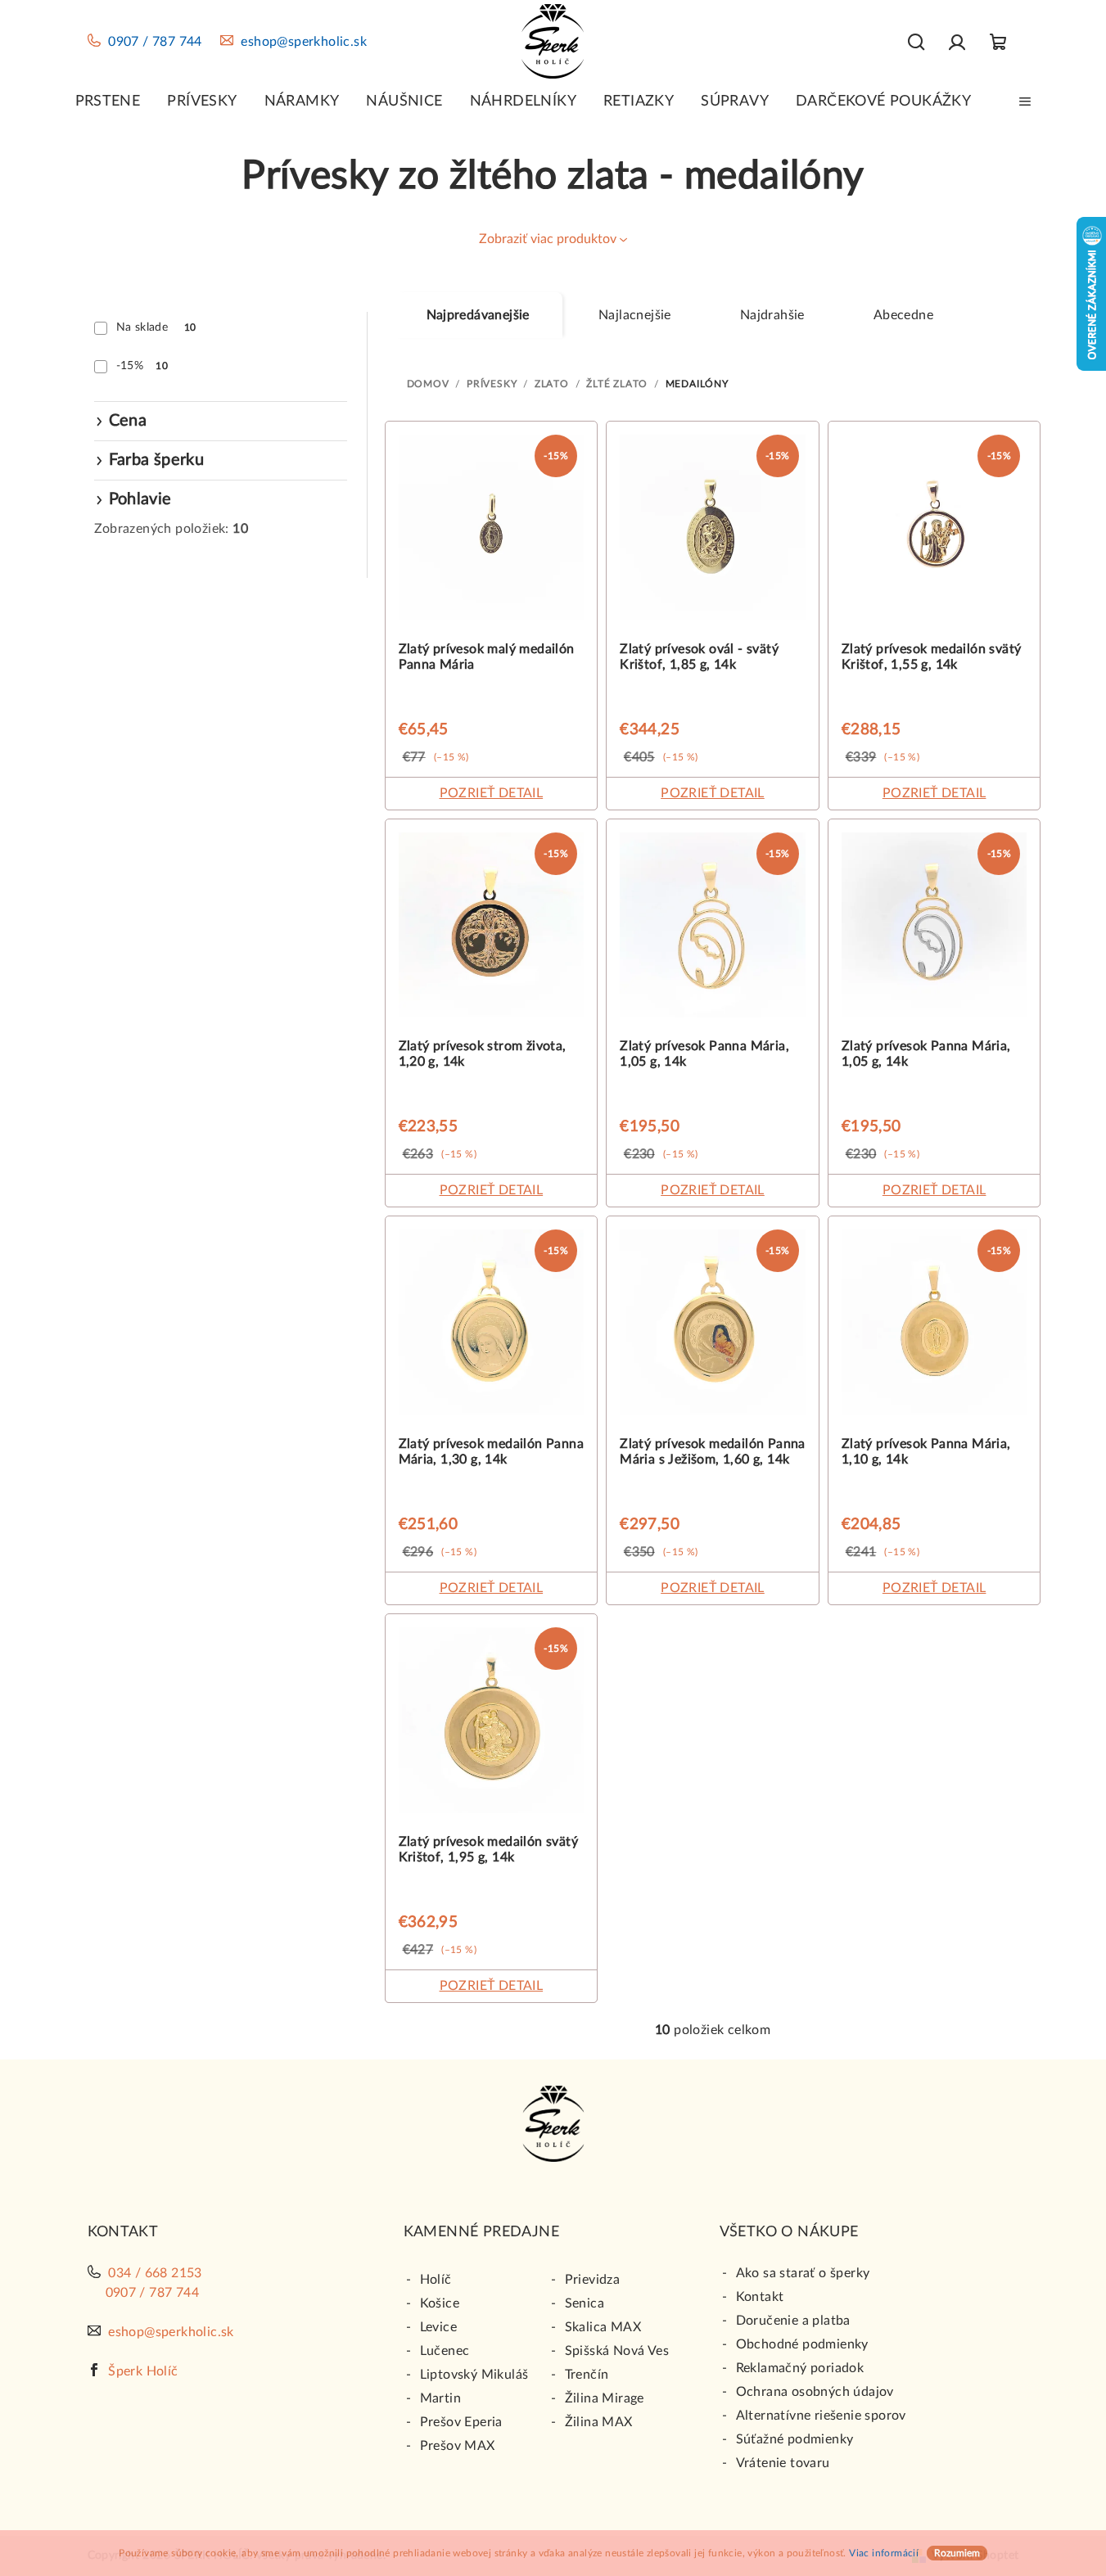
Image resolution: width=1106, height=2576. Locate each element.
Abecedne (903, 315)
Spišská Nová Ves (617, 2351)
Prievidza (593, 2280)
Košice (440, 2303)
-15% (142, 366)
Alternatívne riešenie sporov (821, 2416)
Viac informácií (884, 2553)
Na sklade (156, 327)
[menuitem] (108, 102)
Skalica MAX (603, 2327)
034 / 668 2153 (155, 2273)
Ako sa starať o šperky (803, 2273)
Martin (440, 2398)
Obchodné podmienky (802, 2344)
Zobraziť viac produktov (548, 239)
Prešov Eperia (461, 2422)
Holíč (436, 2280)
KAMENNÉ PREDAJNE (481, 2232)
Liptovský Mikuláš (474, 2375)
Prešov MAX (458, 2446)
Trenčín (587, 2375)
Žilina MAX (599, 2422)
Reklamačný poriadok (800, 2368)
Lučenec (445, 2351)
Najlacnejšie (635, 315)
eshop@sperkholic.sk (304, 42)
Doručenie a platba (793, 2321)
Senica (585, 2303)
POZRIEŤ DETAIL (492, 793)
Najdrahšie (772, 315)
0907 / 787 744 (155, 42)
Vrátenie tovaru (783, 2463)
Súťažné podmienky (795, 2439)
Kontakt (760, 2297)
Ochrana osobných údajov (815, 2392)
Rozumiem (957, 2553)
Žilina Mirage (605, 2398)
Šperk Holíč (143, 2371)
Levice (438, 2327)
